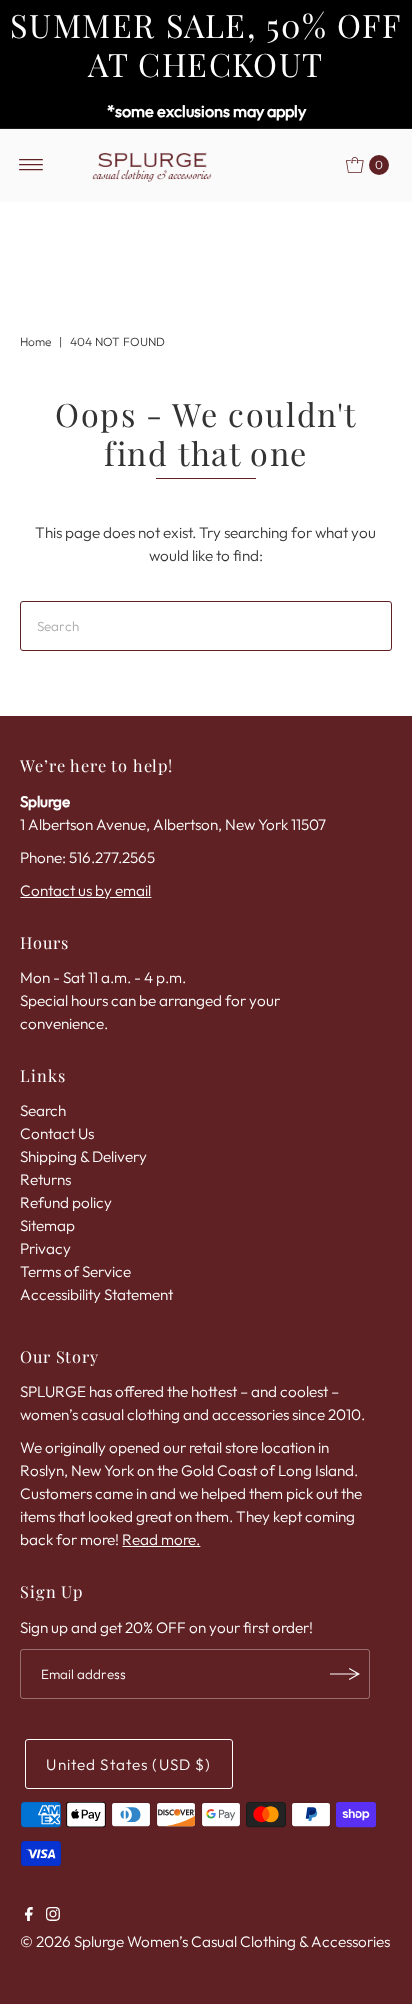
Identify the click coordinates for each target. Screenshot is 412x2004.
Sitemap (47, 1225)
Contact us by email (85, 890)
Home (35, 341)
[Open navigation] (31, 165)
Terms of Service (75, 1271)
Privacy (45, 1248)
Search (43, 1110)
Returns (45, 1179)
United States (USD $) (128, 1764)
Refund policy (66, 1202)
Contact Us (57, 1133)
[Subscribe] (345, 1674)
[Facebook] (29, 1916)
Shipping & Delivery (83, 1156)
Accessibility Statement (96, 1294)
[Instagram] (53, 1916)
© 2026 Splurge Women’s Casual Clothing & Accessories (205, 1941)
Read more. (161, 1539)
